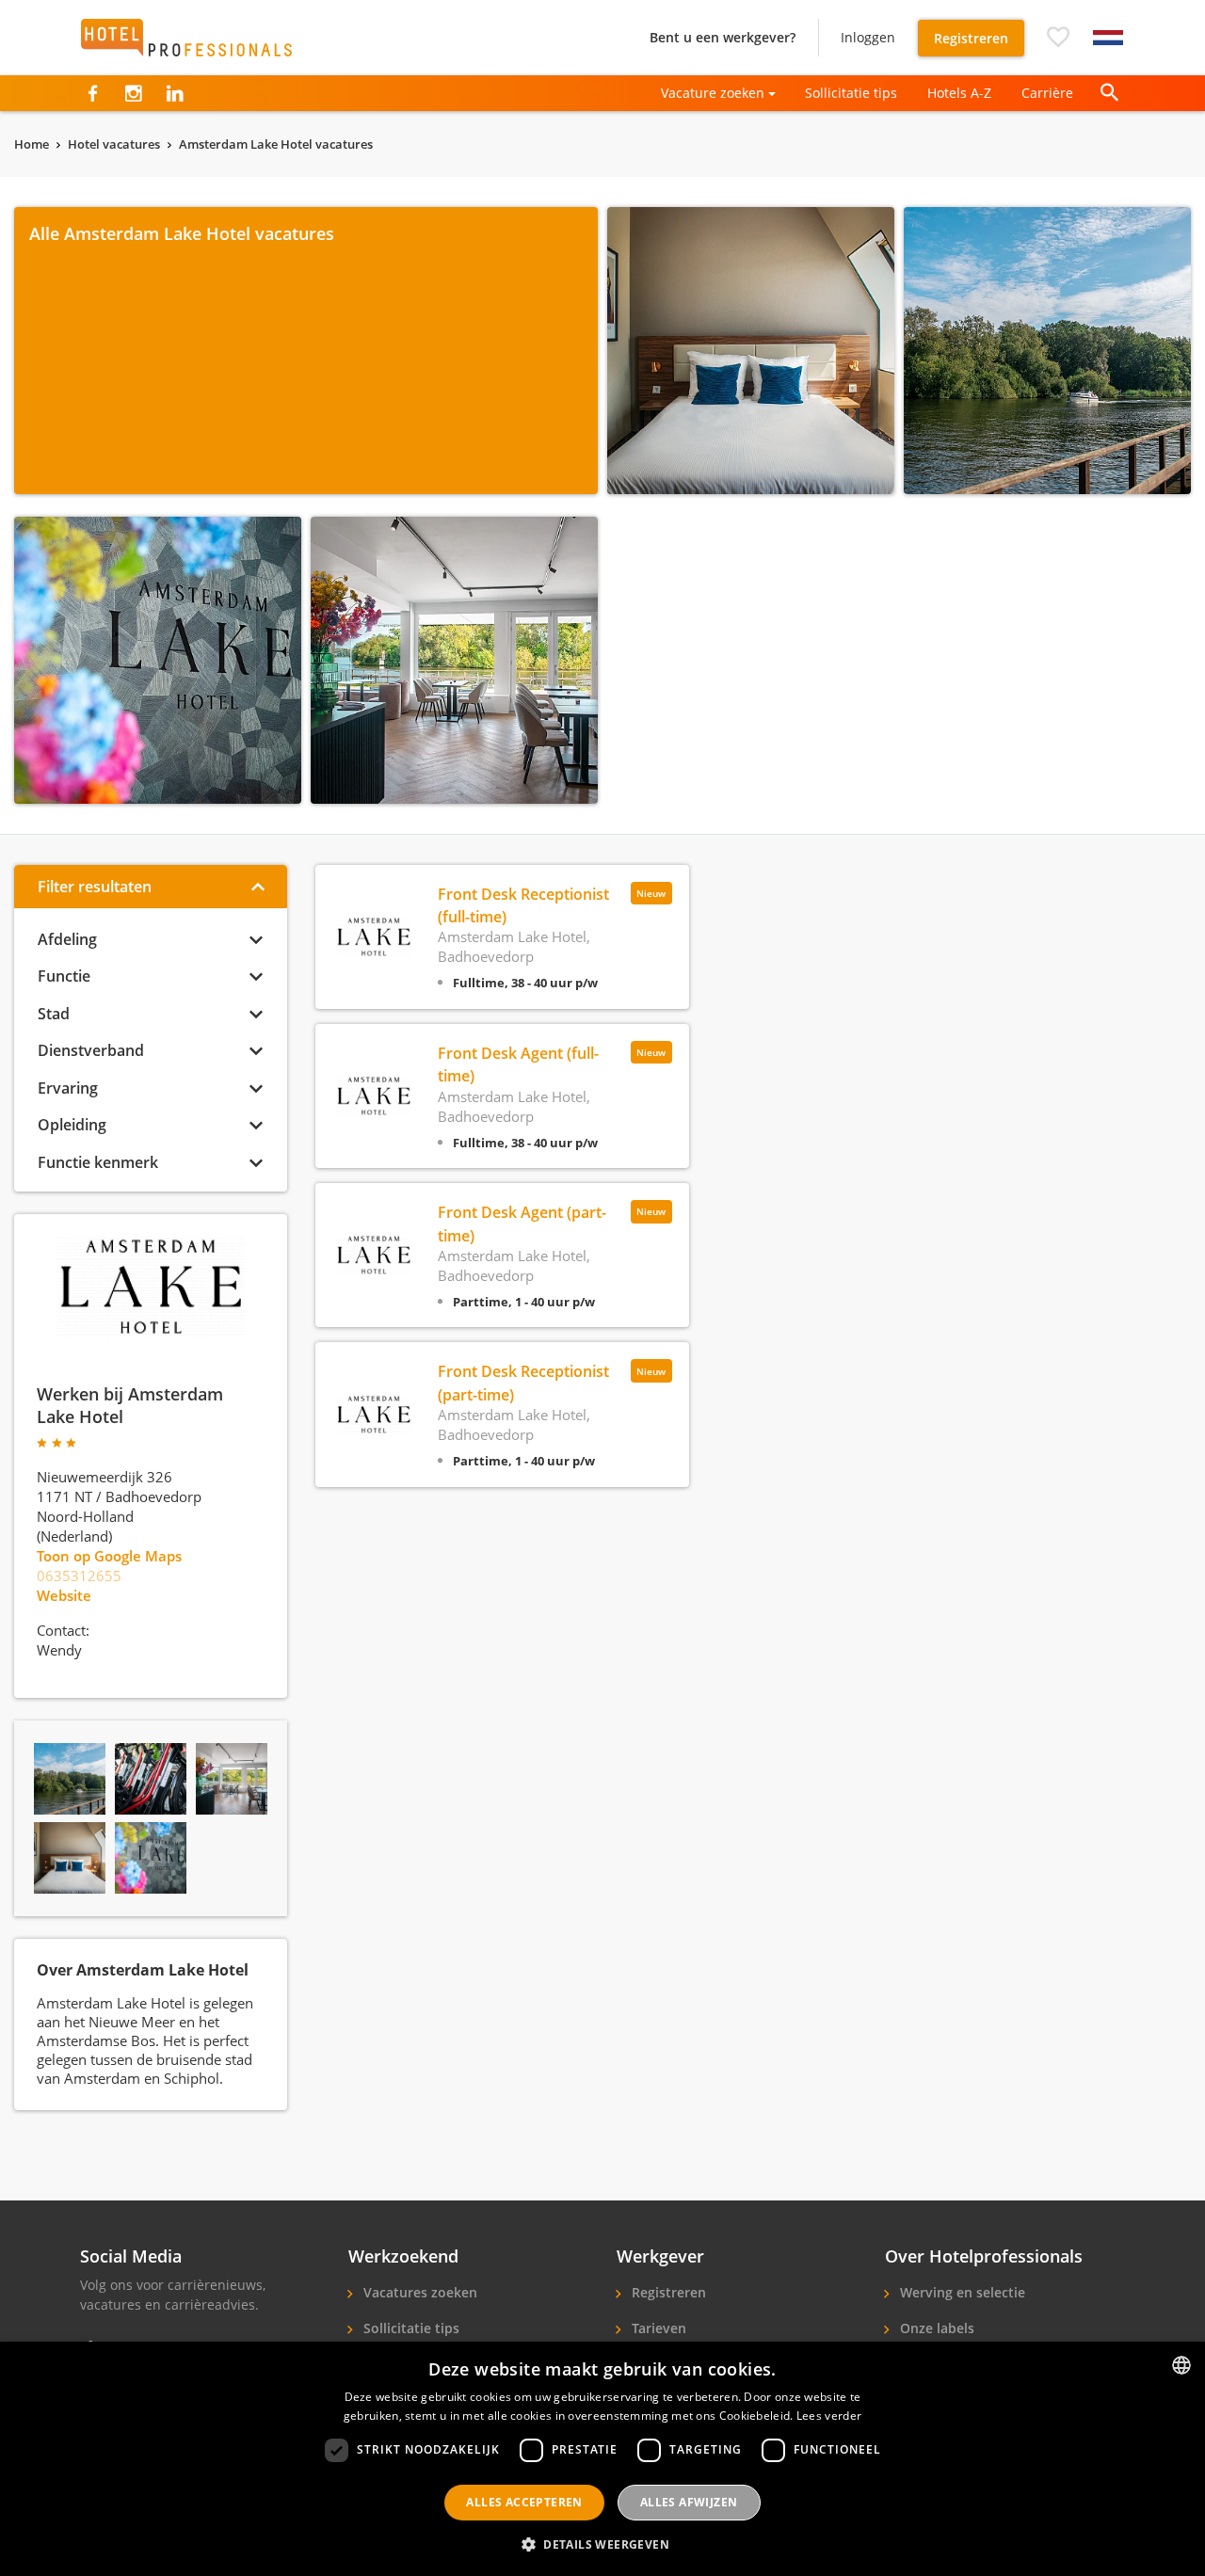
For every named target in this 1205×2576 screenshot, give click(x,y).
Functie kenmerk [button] (98, 1162)
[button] (1058, 38)
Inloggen (868, 37)
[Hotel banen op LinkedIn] (175, 93)
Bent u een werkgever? (723, 37)
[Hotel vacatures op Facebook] (93, 93)
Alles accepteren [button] (524, 2502)
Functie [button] (64, 976)
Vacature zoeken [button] (713, 93)
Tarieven (657, 2328)
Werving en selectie (961, 2292)
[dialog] (602, 2459)
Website (64, 1595)
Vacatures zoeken (418, 2292)
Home (32, 144)
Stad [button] (54, 1014)
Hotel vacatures (114, 144)
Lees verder (829, 2416)
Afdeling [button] (67, 939)
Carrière (1047, 93)
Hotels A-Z (959, 93)
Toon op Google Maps (109, 1556)
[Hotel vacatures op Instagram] (133, 93)
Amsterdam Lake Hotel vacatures (276, 144)
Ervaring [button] (68, 1088)
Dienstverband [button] (91, 1050)
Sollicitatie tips (851, 93)
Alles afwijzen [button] (689, 2502)
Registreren (971, 38)
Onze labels (935, 2328)
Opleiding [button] (72, 1125)
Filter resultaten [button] (95, 887)
